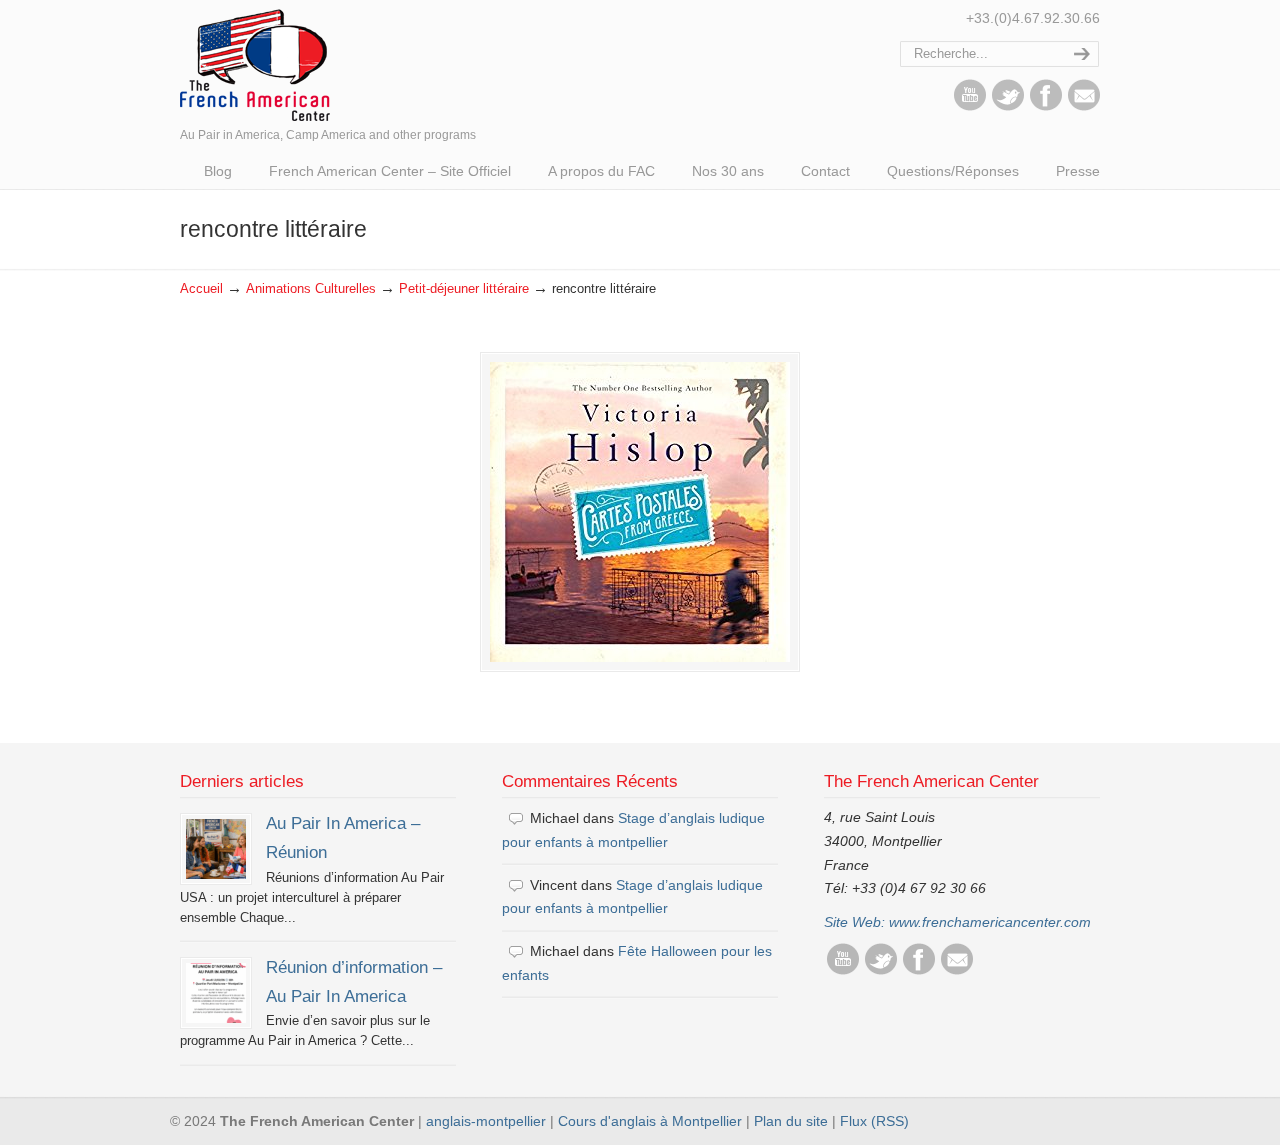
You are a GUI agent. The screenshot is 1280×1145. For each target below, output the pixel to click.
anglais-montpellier (486, 1121)
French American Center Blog (255, 63)
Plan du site (791, 1121)
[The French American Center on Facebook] (1046, 106)
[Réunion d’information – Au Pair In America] (216, 993)
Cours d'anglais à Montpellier (650, 1121)
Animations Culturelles (311, 289)
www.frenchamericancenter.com (990, 922)
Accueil (201, 289)
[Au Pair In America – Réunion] (216, 849)
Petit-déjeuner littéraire (464, 289)
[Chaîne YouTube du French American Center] (970, 106)
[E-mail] (1084, 106)
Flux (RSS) (874, 1121)
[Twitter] (1008, 106)
